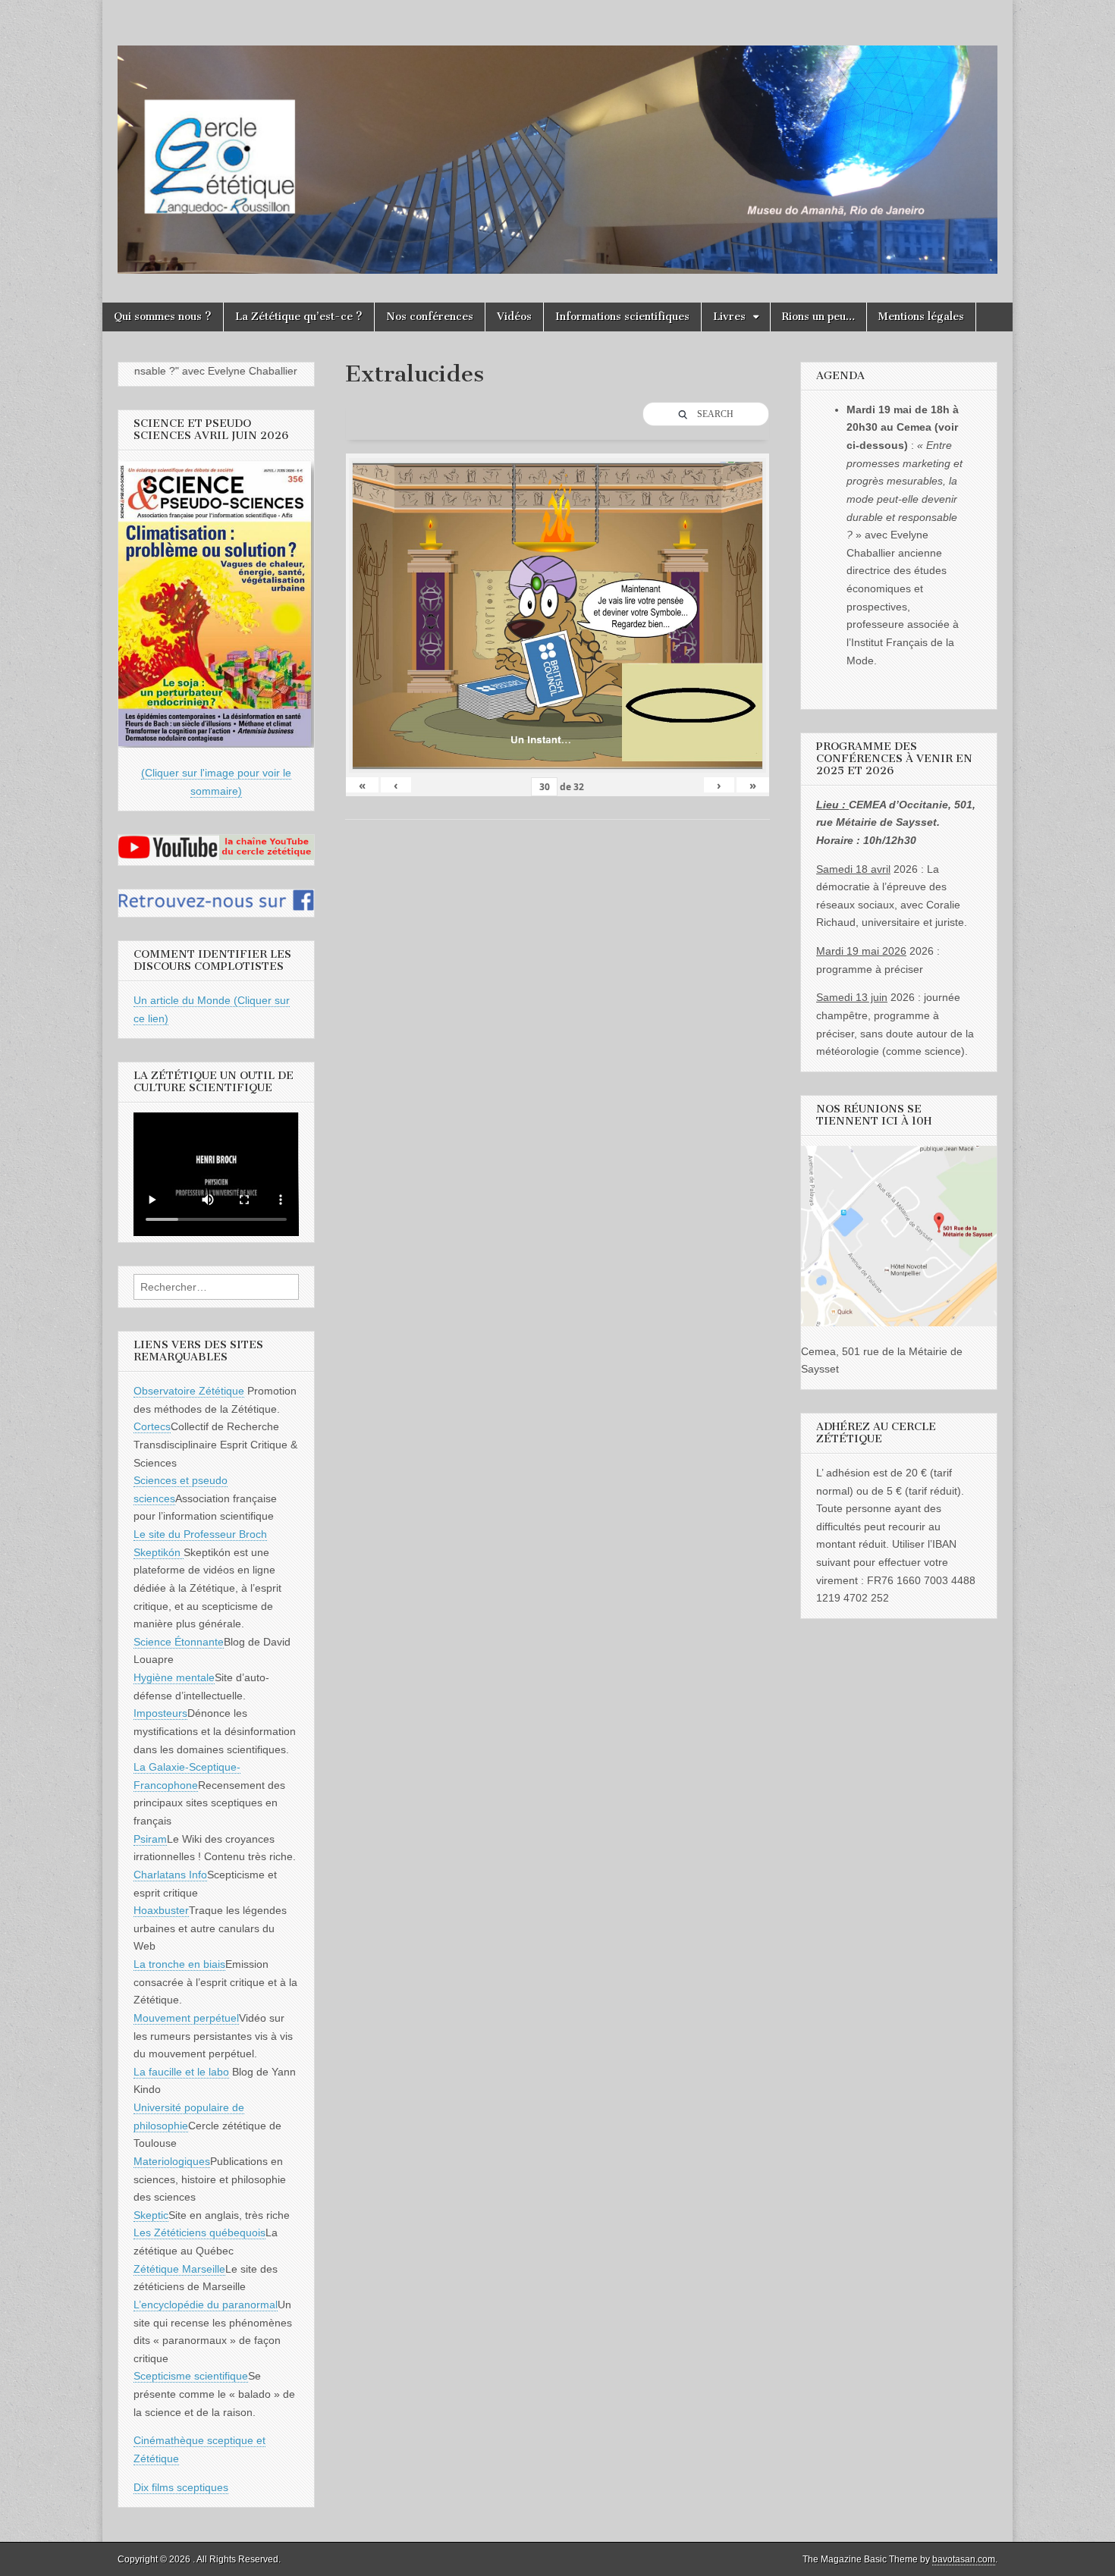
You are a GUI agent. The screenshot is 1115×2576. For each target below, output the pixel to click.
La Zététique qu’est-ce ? (299, 317)
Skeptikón (159, 1552)
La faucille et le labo (181, 2072)
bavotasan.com (964, 2559)
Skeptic (151, 2215)
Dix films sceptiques (181, 2487)
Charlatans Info (170, 1875)
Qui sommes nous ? (163, 317)
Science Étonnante (179, 1642)
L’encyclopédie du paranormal (206, 2305)
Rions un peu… (818, 317)
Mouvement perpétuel (186, 2018)
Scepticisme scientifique (191, 2376)
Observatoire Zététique (189, 1391)
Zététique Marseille (179, 2269)
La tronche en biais (179, 1964)
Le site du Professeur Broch (200, 1534)
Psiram (150, 1839)
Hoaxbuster (161, 1910)
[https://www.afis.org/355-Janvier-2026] (216, 744)
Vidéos (514, 317)
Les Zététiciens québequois (199, 2232)
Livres (729, 317)
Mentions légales (921, 317)
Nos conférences (430, 317)
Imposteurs (160, 1713)
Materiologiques (172, 2161)
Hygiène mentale (174, 1677)
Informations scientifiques (622, 317)
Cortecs (152, 1426)
